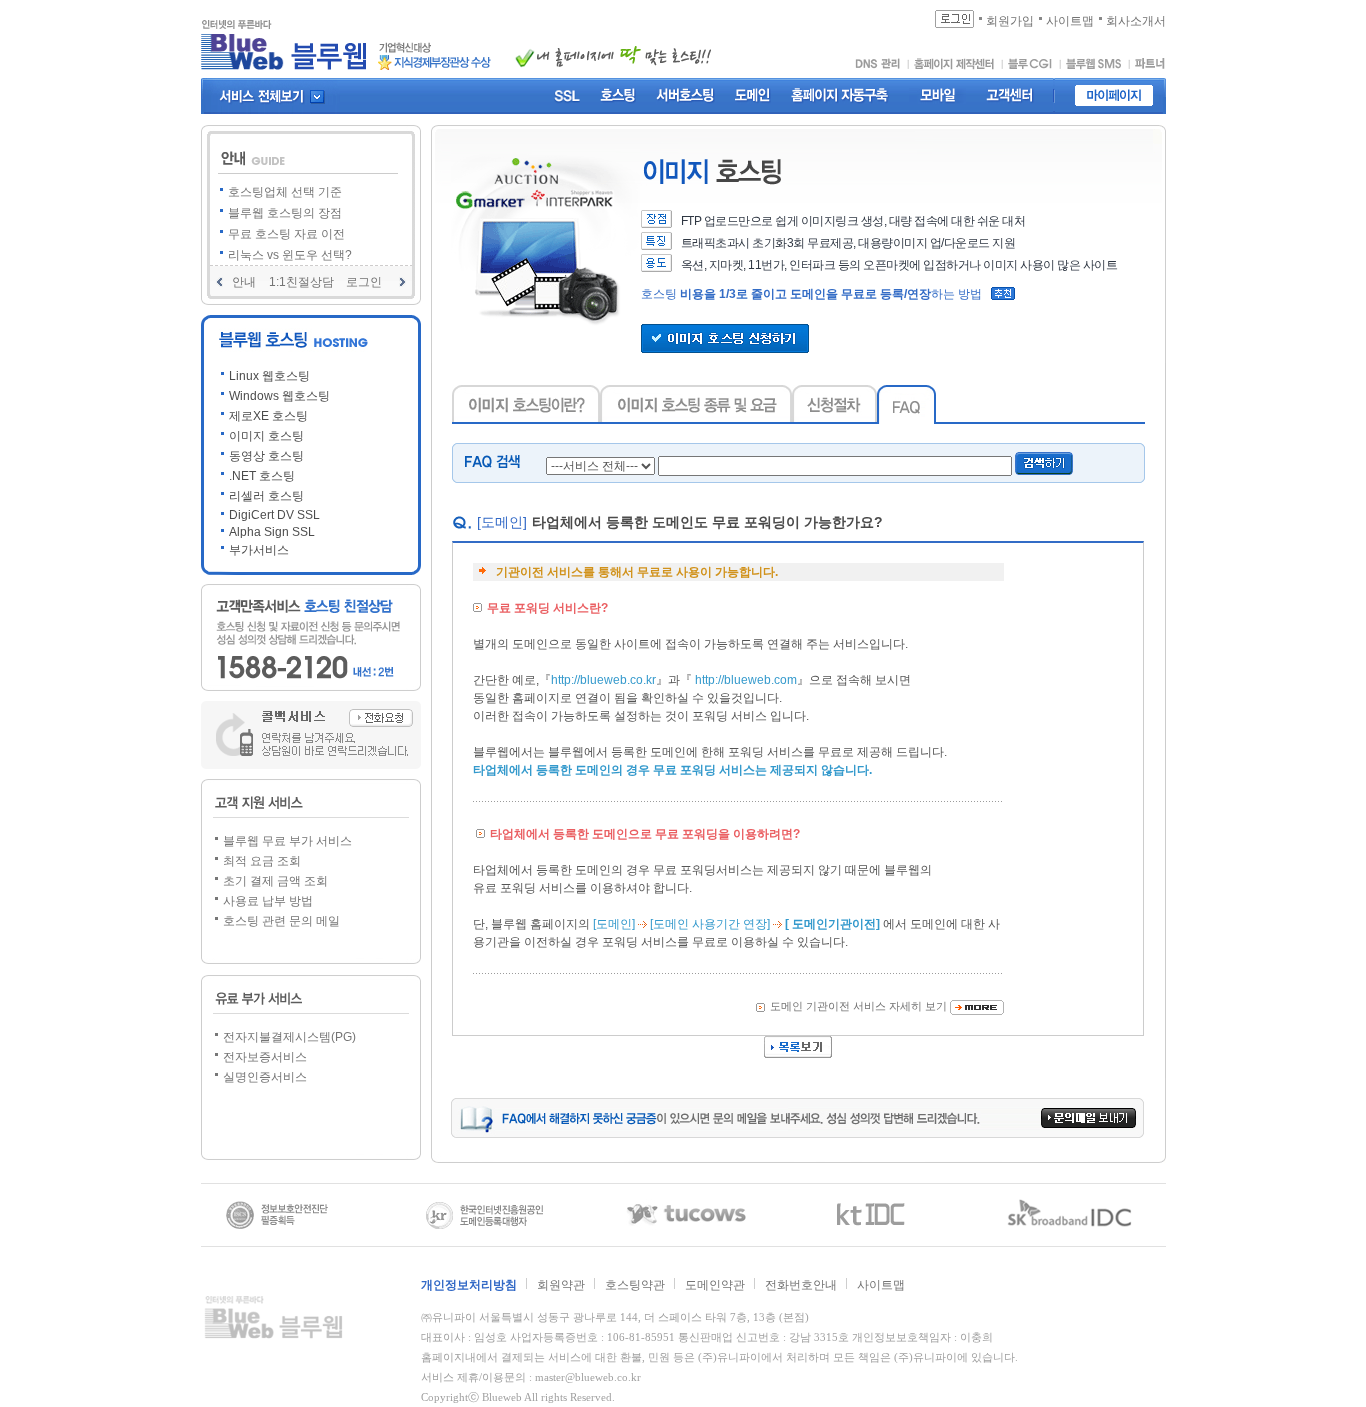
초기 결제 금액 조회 (275, 881)
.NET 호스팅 (262, 476)
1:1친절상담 (301, 282)
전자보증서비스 (265, 1057)
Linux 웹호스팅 (269, 376)
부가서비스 (259, 550)
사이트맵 (881, 1285)
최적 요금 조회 (262, 861)
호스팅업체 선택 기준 (285, 192)
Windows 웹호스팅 (279, 396)
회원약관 (561, 1285)
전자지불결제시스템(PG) (289, 1037)
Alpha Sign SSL (272, 532)
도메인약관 (715, 1285)
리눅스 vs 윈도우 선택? (290, 255)
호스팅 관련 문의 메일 (281, 921)
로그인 (364, 282)
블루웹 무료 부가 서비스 (287, 841)
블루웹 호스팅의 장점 (285, 213)
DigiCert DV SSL (274, 515)
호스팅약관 (635, 1285)
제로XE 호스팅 (268, 416)
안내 (244, 282)
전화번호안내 (801, 1285)
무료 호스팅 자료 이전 (286, 234)
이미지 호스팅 (266, 436)
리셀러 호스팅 (266, 496)
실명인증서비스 (265, 1077)
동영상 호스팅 (266, 456)
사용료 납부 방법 (268, 901)
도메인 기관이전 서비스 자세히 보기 (858, 1006)
